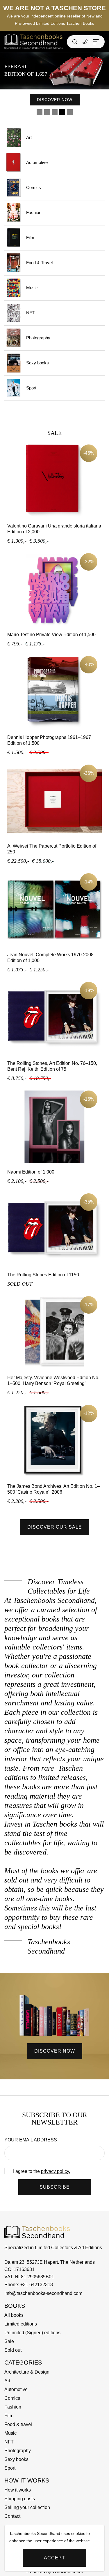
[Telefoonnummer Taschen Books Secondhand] (85, 42)
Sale (9, 2341)
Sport (31, 388)
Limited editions (21, 2324)
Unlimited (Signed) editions (32, 2333)
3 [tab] (55, 112)
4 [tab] (62, 112)
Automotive (37, 162)
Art (29, 137)
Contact (12, 2516)
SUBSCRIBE (55, 2187)
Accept (54, 2558)
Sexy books (37, 363)
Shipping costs (20, 2499)
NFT (30, 313)
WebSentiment (68, 2571)
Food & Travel (39, 263)
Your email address (31, 2140)
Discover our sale (55, 1527)
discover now (55, 2051)
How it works (18, 2490)
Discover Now (77, 95)
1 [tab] (40, 112)
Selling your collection (27, 2507)
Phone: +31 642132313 (29, 2285)
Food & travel (18, 2424)
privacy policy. (56, 2171)
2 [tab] (47, 112)
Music (32, 288)
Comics (34, 187)
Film (30, 238)
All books (14, 2315)
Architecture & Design (27, 2372)
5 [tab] (70, 112)
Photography (38, 338)
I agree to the (42, 2171)
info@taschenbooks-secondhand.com (43, 2293)
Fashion (34, 212)
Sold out (13, 2350)
